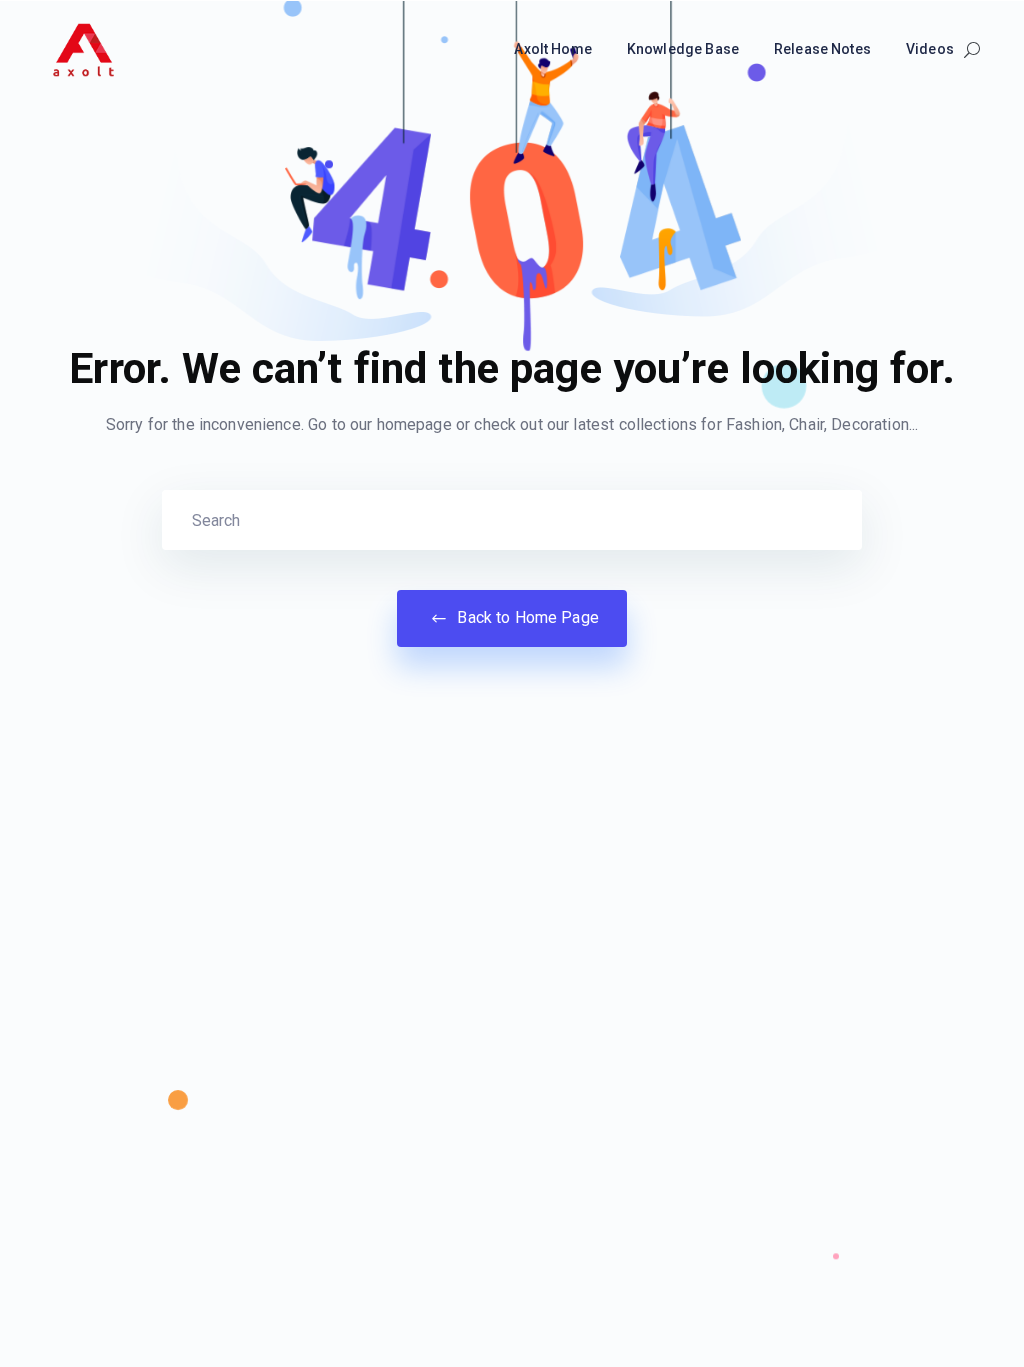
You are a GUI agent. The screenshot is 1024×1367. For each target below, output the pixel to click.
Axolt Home (553, 49)
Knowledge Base (683, 49)
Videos (930, 49)
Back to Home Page (526, 617)
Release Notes (822, 49)
